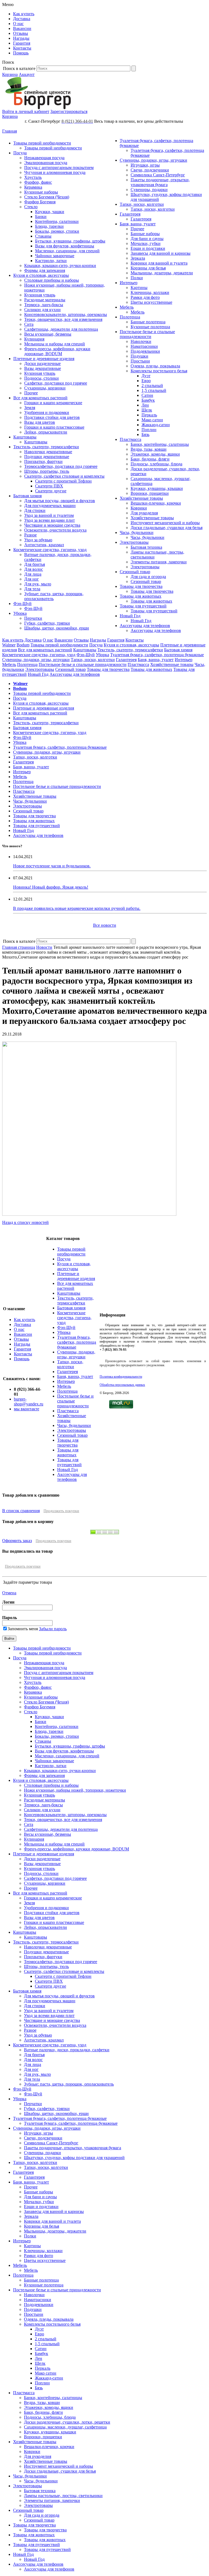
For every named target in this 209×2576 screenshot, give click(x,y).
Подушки (139, 356)
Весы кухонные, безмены (48, 334)
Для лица (33, 574)
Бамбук (148, 400)
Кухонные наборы (41, 192)
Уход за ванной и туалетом (49, 515)
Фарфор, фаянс (38, 182)
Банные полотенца (148, 322)
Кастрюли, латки (51, 261)
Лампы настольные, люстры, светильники (63, 2496)
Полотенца (130, 317)
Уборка (20, 613)
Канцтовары (25, 437)
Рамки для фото (145, 297)
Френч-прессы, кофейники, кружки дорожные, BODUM (57, 351)
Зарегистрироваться (69, 111)
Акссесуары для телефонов (145, 626)
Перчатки (33, 618)
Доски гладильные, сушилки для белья (167, 528)
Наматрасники (144, 346)
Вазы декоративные (43, 368)
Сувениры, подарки (149, 190)
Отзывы (21, 33)
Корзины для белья (148, 268)
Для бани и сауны (147, 239)
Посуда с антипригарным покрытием (59, 168)
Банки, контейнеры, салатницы (160, 444)
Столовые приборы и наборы (52, 280)
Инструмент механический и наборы (165, 523)
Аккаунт (27, 74)
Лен (145, 405)
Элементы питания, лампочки (159, 562)
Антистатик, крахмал (44, 545)
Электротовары (134, 542)
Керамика (33, 187)
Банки (41, 217)
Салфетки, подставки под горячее (56, 383)
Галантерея (130, 214)
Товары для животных (141, 596)
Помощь (21, 53)
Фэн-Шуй (22, 604)
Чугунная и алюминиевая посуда (55, 172)
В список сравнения (21, 1511)
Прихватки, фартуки (43, 461)
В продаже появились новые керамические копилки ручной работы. (77, 908)
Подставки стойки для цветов (52, 417)
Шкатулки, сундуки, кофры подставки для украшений (74, 2158)
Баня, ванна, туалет (138, 224)
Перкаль (149, 415)
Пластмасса (130, 439)
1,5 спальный (154, 390)
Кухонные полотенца (150, 327)
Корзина (10, 74)
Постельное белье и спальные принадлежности (147, 334)
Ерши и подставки (148, 248)
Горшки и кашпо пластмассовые (54, 427)
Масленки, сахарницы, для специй (67, 251)
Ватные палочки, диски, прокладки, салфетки (67, 2050)
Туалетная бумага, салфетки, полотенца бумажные (157, 655)
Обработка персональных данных (122, 1385)
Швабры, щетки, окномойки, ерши (57, 628)
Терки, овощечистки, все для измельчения (63, 319)
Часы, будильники (137, 532)
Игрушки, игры (145, 165)
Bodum (23, 645)
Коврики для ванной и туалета (159, 263)
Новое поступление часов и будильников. (52, 866)
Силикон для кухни (42, 310)
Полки (137, 278)
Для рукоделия (144, 513)
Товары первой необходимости (42, 143)
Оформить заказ (17, 1541)
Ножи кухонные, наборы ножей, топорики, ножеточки (75, 1790)
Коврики (139, 508)
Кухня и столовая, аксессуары (41, 275)
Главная (10, 131)
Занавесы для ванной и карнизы (161, 253)
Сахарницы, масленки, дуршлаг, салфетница (65, 2427)
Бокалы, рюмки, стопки (57, 231)
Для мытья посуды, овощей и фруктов (60, 501)
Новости (44, 947)
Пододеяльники (145, 351)
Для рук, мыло (38, 584)
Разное (30, 535)
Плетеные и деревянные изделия (44, 359)
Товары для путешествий (143, 606)
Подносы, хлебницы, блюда (156, 464)
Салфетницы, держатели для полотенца (61, 329)
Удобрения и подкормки (47, 412)
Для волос (34, 569)
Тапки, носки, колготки (142, 204)
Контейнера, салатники (57, 221)
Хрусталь (33, 177)
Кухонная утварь (40, 295)
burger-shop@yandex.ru (29, 1401)
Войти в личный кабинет (26, 111)
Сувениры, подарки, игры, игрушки (153, 160)
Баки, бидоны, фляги (150, 459)
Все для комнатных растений (40, 398)
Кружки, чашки (50, 212)
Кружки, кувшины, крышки (157, 488)
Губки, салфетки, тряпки (47, 623)
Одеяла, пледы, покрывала (155, 366)
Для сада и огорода (148, 577)
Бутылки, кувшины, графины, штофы (70, 241)
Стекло (31, 207)
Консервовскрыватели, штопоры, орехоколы (66, 314)
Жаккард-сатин (156, 425)
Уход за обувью (38, 540)
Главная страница (19, 947)
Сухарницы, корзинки (45, 388)
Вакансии (22, 28)
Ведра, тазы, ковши (149, 449)
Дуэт (146, 376)
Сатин (147, 395)
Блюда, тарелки (49, 226)
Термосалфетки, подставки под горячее (61, 466)
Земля (30, 408)
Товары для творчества (141, 586)
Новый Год (130, 616)
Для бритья (35, 564)
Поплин (149, 430)
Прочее (31, 393)
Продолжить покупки (61, 1511)
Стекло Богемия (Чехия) (47, 197)
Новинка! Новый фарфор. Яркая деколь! (51, 887)
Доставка (22, 19)
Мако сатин (152, 420)
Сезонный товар (135, 572)
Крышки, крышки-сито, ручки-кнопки (60, 265)
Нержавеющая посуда (44, 158)
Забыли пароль (53, 1629)
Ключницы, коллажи (150, 292)
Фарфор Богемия (40, 202)
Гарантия (22, 43)
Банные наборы (145, 234)
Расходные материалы (45, 300)
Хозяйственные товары (141, 498)
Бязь (145, 435)
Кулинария (34, 339)
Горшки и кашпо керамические (53, 403)
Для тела (32, 589)
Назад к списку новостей (25, 1222)
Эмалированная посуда (46, 163)
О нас (18, 24)
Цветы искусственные (151, 302)
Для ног (32, 579)
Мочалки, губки (146, 243)
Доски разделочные (42, 363)
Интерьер (129, 283)
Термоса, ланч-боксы (44, 305)
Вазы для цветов (40, 422)
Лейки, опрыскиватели (46, 432)
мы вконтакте (27, 1409)
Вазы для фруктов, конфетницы (65, 246)
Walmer (9, 645)
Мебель (127, 307)
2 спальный (152, 386)
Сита (29, 324)
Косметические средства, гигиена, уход (50, 550)
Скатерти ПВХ (49, 486)
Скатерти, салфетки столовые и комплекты (64, 476)
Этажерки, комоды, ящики (155, 454)
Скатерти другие (51, 491)
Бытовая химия (27, 496)
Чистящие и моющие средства (52, 525)
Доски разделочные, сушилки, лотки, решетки (67, 2422)
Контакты (22, 48)
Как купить (24, 14)
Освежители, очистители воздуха (55, 530)
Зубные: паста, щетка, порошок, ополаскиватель (69, 2084)
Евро (146, 381)
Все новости (105, 925)
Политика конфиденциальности (121, 1377)
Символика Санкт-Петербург (158, 175)
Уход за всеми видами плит (50, 520)
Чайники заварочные (55, 256)
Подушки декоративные (47, 457)
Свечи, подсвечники (150, 170)
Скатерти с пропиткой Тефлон (63, 481)
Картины (139, 288)
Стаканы (43, 236)
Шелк (147, 410)
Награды (21, 38)
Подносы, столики (42, 378)
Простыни (140, 361)
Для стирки (35, 510)
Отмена (9, 1593)
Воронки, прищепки (150, 493)
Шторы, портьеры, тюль (47, 471)
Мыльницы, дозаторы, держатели (162, 273)
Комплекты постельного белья (159, 371)
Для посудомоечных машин (50, 506)
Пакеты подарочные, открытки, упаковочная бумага (160, 182)
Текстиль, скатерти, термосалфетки (46, 447)
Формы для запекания (45, 270)
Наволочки (141, 341)
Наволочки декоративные (48, 452)
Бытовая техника (146, 547)
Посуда (20, 153)
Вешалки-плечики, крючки (156, 503)
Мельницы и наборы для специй (55, 344)
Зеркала (138, 258)
